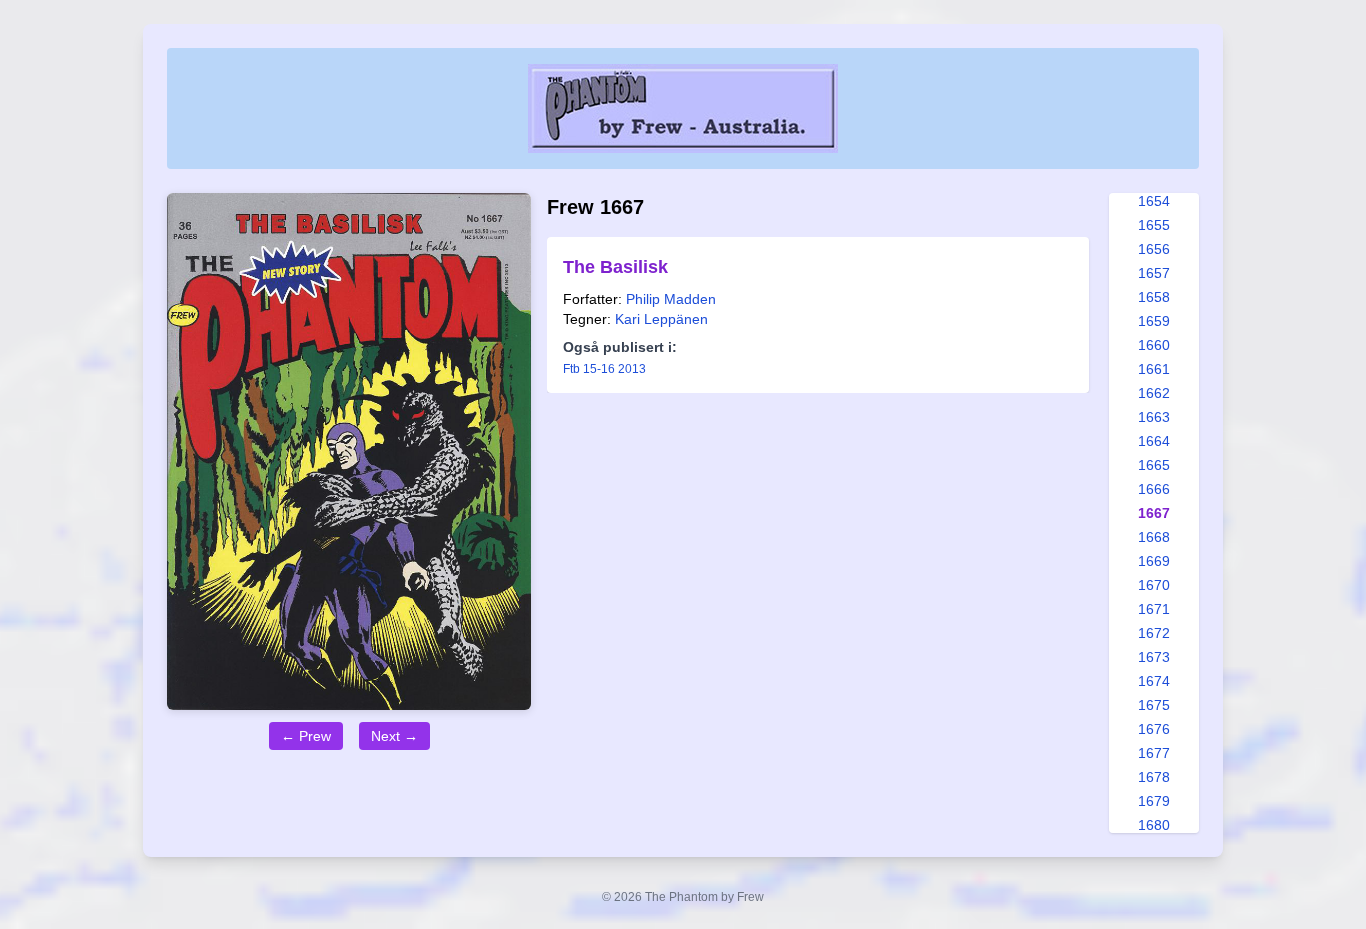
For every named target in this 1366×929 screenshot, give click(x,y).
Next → (394, 736)
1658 (1154, 297)
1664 (1154, 441)
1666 (1154, 489)
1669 (1154, 561)
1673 (1154, 657)
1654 (1154, 201)
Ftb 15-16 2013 (604, 369)
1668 (1154, 537)
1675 (1154, 705)
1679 (1154, 801)
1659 (1154, 321)
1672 (1154, 633)
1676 (1154, 729)
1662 (1154, 393)
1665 (1154, 465)
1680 (1154, 825)
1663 (1154, 417)
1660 (1154, 345)
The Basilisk (615, 267)
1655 (1154, 225)
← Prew (306, 736)
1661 (1154, 369)
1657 (1154, 273)
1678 (1154, 777)
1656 (1154, 249)
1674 (1154, 681)
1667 (1154, 513)
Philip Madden (671, 299)
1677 (1154, 753)
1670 (1154, 585)
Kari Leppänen (661, 319)
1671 (1154, 609)
